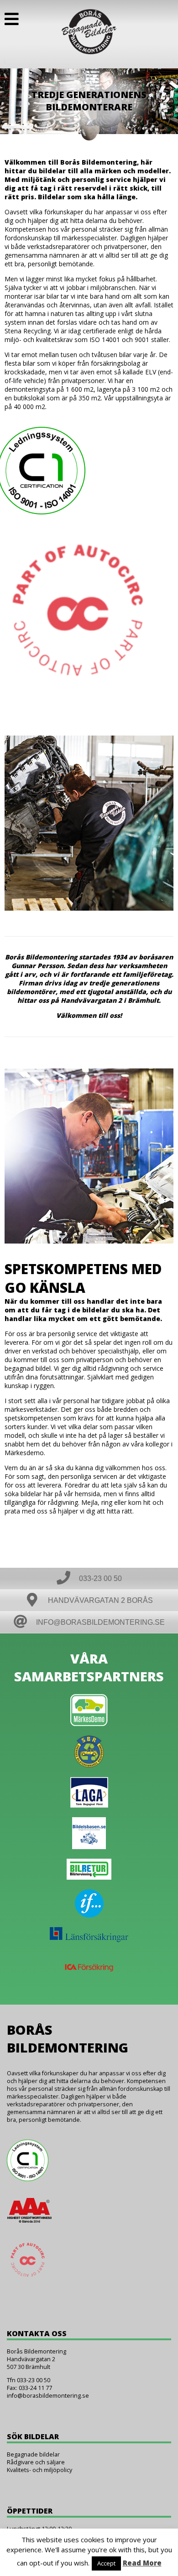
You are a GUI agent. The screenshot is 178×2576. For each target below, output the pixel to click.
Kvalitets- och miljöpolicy (39, 2470)
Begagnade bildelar (33, 2454)
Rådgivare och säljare (36, 2462)
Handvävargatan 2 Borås (99, 1600)
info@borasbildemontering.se (48, 2396)
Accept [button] (106, 2563)
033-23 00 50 (99, 1578)
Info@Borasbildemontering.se (99, 1622)
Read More (142, 2563)
